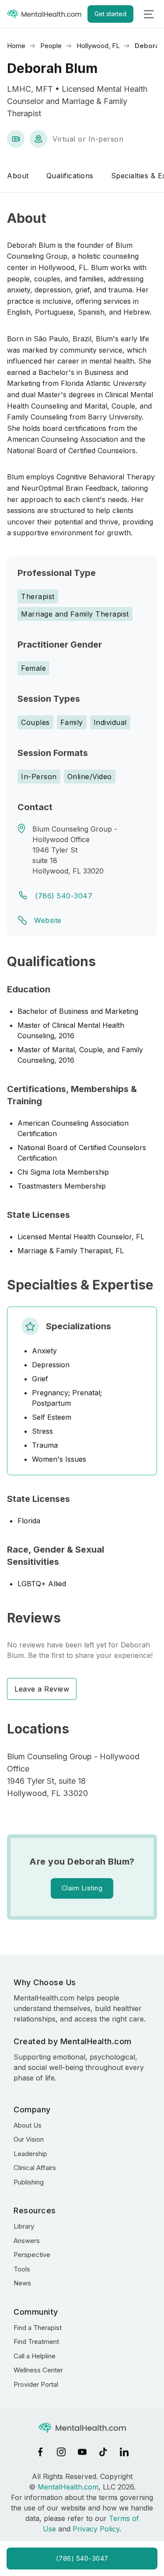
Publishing (29, 2182)
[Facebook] (40, 2452)
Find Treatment (36, 2342)
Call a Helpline (35, 2356)
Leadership (30, 2154)
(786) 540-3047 (64, 896)
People (51, 46)
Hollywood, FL (98, 46)
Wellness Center (38, 2370)
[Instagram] (61, 2452)
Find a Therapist (38, 2328)
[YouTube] (82, 2452)
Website (48, 920)
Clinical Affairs (35, 2168)
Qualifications (70, 176)
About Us (28, 2125)
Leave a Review (42, 1689)
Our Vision (29, 2139)
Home (16, 46)
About (18, 176)
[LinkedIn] (124, 2452)
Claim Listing (82, 1888)
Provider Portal (36, 2384)
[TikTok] (103, 2452)
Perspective (32, 2255)
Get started (110, 14)
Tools (22, 2269)
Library (24, 2226)
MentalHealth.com (68, 2487)
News (22, 2283)
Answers (27, 2241)
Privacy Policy (96, 2529)
